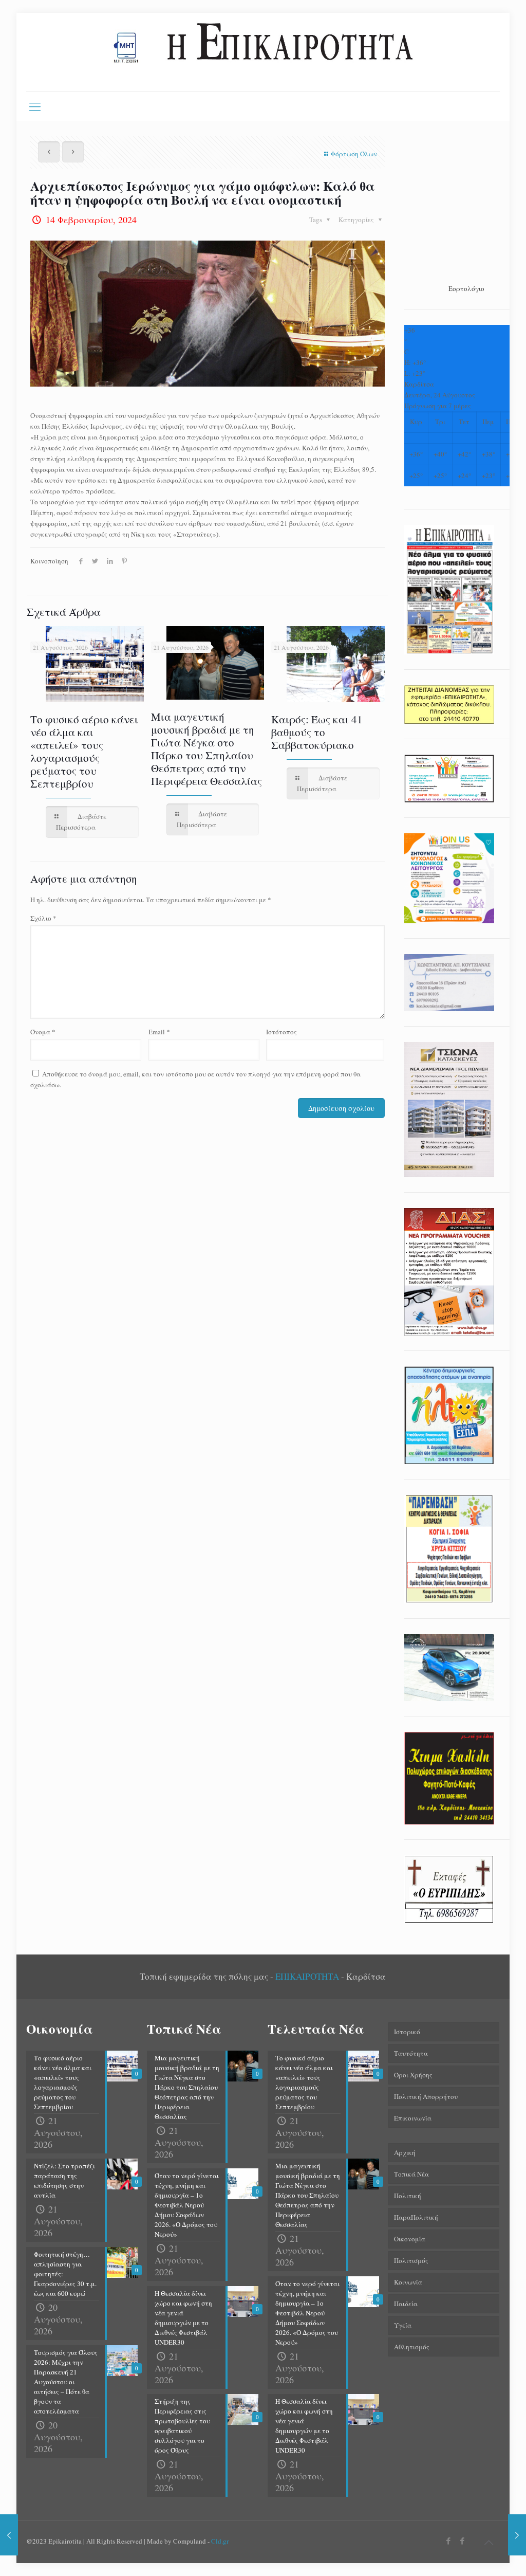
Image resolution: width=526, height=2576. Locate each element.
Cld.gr (220, 2541)
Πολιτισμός (411, 2260)
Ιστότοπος (281, 1032)
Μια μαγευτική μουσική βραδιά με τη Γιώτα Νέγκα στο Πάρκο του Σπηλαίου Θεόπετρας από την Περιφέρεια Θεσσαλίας (206, 749)
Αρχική (405, 2152)
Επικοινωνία (413, 2118)
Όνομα (43, 1032)
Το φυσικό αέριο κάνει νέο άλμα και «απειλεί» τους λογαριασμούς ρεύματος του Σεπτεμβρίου (84, 751)
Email (159, 1032)
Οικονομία (410, 2239)
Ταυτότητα (411, 2053)
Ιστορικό (407, 2032)
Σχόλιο (43, 918)
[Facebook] (449, 2541)
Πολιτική (408, 2196)
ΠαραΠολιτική (416, 2217)
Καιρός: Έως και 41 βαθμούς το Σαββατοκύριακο (317, 732)
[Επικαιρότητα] (263, 52)
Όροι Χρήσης (413, 2075)
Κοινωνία (408, 2282)
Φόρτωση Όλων (354, 154)
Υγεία (403, 2325)
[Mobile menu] (35, 106)
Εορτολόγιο (466, 288)
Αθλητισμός (412, 2347)
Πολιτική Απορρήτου (426, 2096)
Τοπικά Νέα (411, 2174)
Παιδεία (406, 2304)
